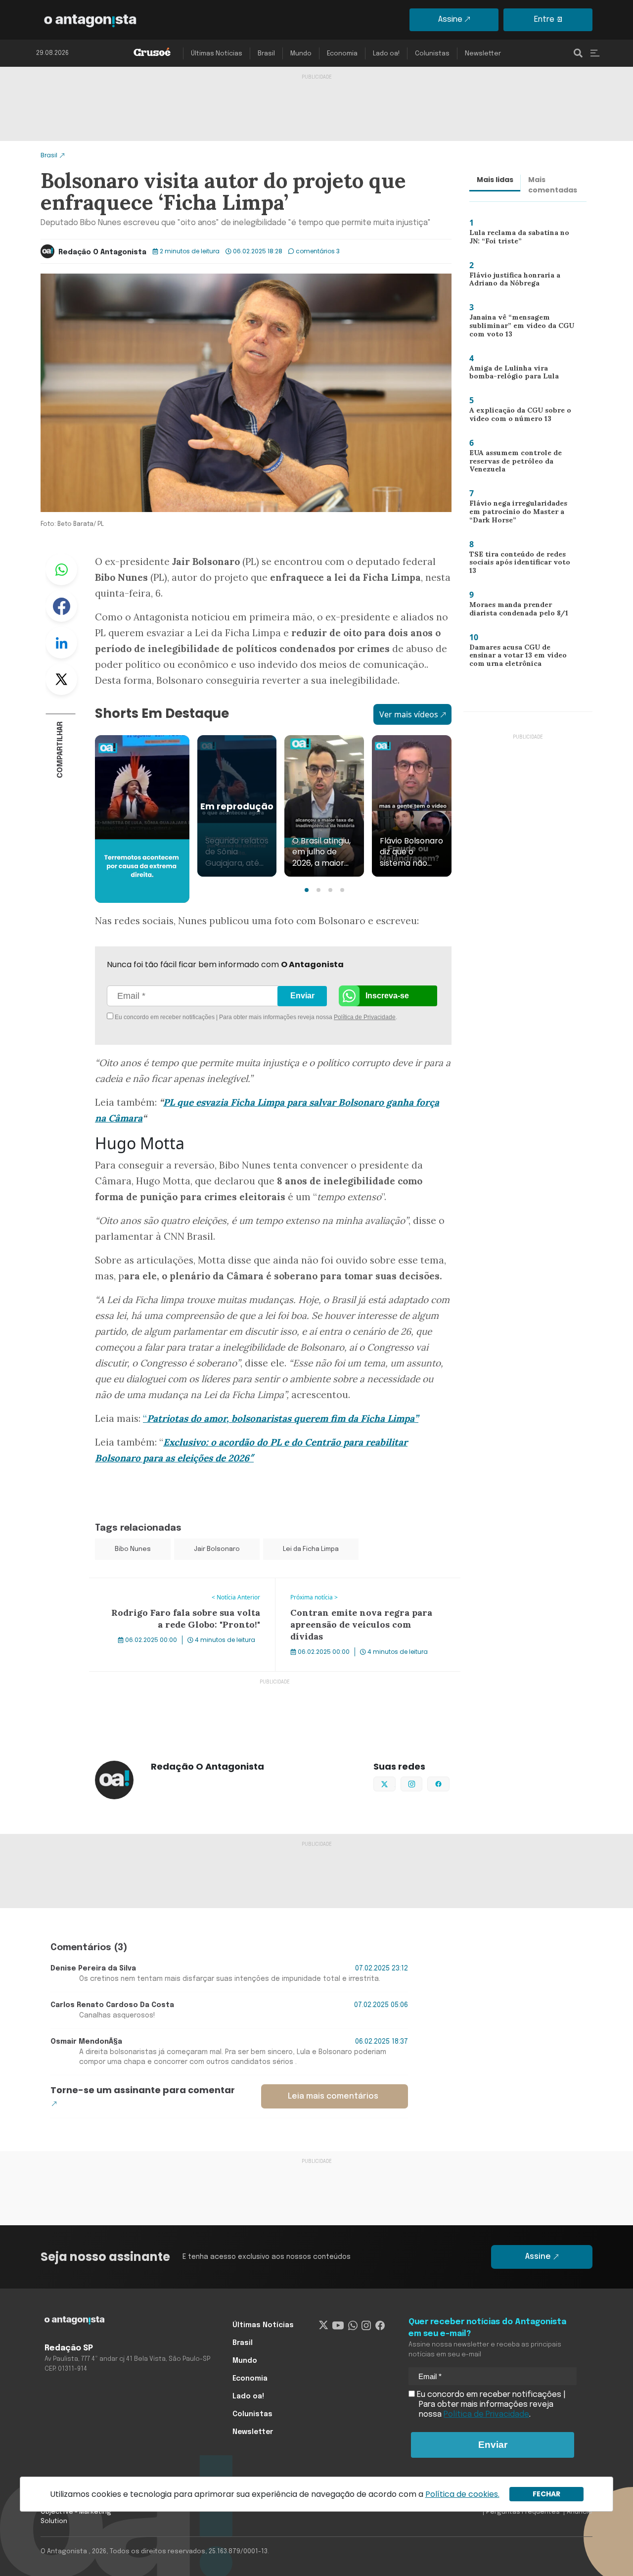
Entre (544, 20)
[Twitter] (324, 2325)
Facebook (61, 606)
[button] (307, 890)
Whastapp (61, 569)
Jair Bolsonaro (217, 1549)
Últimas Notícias (217, 54)
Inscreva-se (387, 996)
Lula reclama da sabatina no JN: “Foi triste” (522, 239)
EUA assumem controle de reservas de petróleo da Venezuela (513, 463)
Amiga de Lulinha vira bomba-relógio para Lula (519, 375)
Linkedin (61, 643)
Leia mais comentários (333, 2096)
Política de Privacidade (365, 1017)
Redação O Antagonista (102, 252)
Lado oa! (386, 54)
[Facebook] (380, 2325)
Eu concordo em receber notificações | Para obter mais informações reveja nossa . (197, 1017)
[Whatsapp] (353, 2325)
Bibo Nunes (133, 1549)
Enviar (302, 996)
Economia (342, 54)
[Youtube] (338, 2325)
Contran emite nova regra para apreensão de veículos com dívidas (360, 1590)
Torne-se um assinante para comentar (143, 2090)
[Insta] (366, 2325)
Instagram (422, 1783)
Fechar (546, 2494)
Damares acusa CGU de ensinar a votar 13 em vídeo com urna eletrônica (522, 658)
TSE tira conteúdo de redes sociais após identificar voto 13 (521, 562)
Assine (450, 20)
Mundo (301, 54)
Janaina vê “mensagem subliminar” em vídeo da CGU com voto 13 (518, 328)
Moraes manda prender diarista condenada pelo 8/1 (516, 611)
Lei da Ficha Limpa (311, 1549)
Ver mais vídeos (409, 714)
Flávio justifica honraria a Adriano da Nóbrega (510, 282)
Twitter (61, 679)
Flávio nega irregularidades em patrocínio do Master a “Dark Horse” (521, 514)
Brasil (266, 54)
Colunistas (432, 54)
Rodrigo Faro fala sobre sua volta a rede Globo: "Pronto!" (177, 1590)
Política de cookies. (462, 2494)
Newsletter (483, 54)
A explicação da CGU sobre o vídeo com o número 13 (517, 417)
